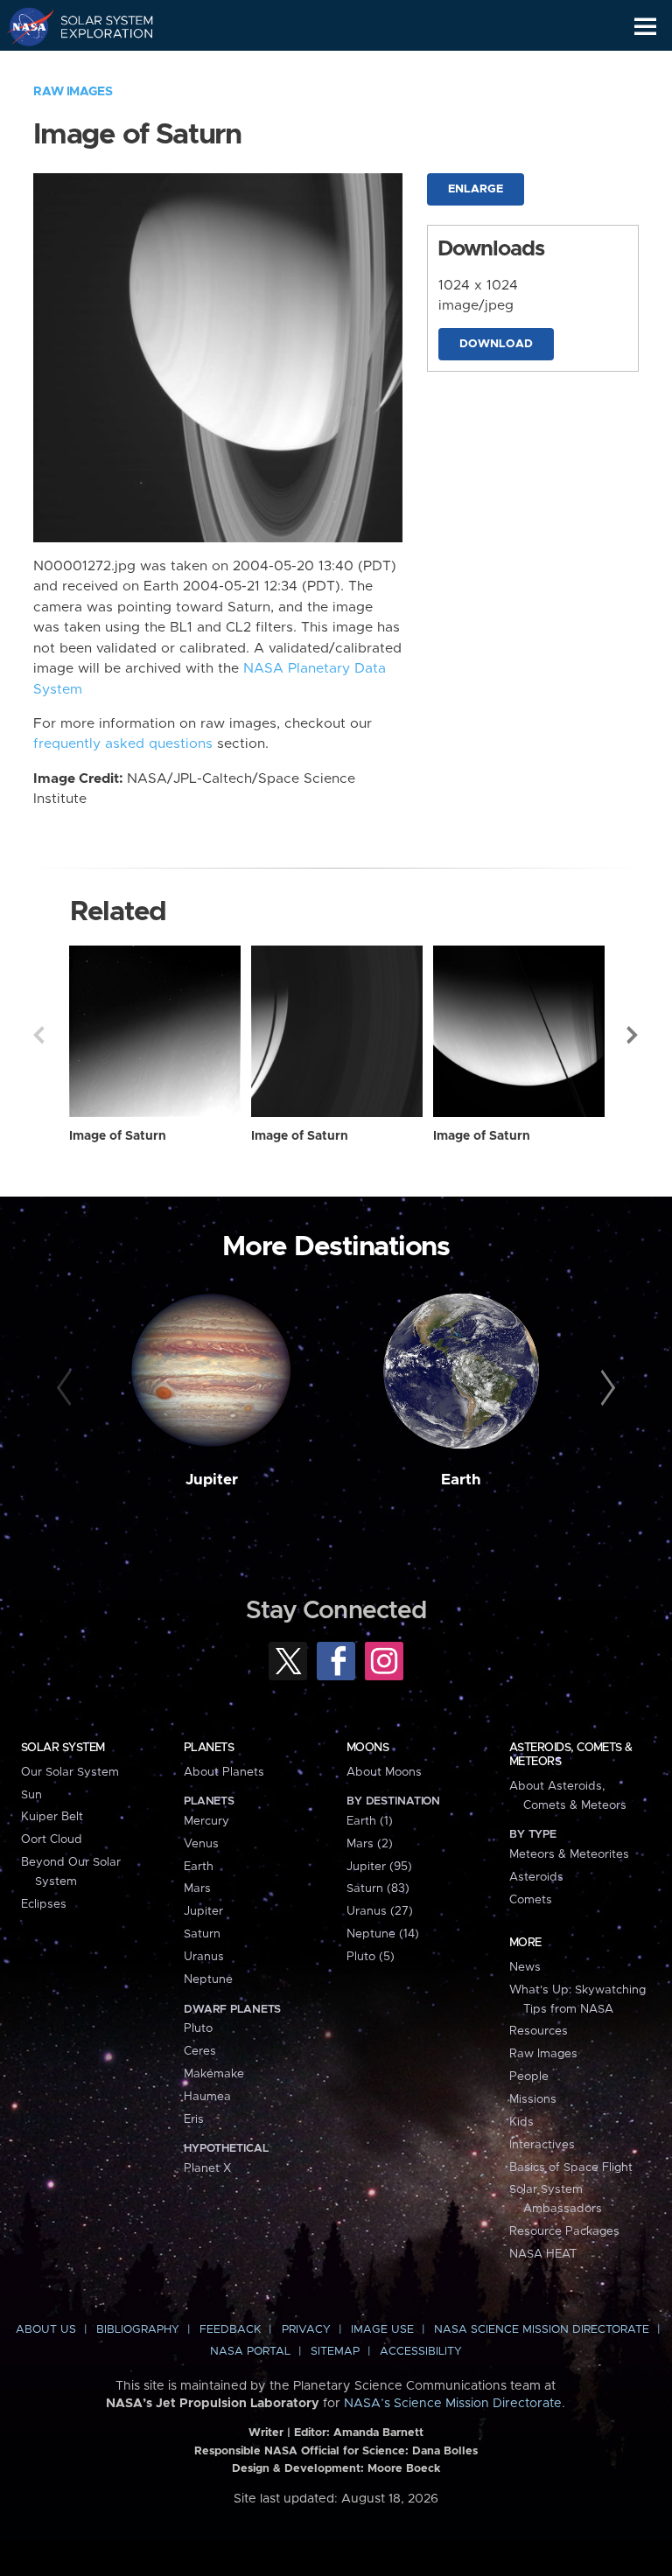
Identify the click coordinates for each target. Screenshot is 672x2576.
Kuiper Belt (52, 1817)
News (525, 1967)
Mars (197, 1888)
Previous (38, 1035)
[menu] (645, 27)
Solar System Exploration (97, 26)
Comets (531, 1900)
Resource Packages (564, 2231)
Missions (533, 2099)
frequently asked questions (123, 744)
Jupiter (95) (379, 1867)
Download (496, 344)
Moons (367, 1748)
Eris (194, 2119)
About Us (46, 2330)
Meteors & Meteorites (569, 1854)
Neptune (208, 1979)
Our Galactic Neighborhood (97, 66)
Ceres (200, 2051)
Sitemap (335, 2352)
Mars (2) (370, 1844)
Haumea (207, 2097)
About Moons (384, 1772)
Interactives (542, 2145)
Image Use (382, 2330)
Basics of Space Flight (571, 2168)
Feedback (230, 2330)
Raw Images (73, 92)
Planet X (207, 2168)
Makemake (214, 2074)
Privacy (306, 2330)
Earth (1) (370, 1821)
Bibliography (138, 2330)
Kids (521, 2122)
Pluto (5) (371, 1957)
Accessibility (421, 2352)
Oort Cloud (52, 1840)
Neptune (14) (383, 1934)
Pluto (198, 2028)
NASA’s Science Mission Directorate (453, 2404)
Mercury (206, 1821)
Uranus (204, 1957)
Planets (209, 1748)
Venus (201, 1844)
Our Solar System (70, 1772)
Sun (31, 1795)
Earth (461, 1480)
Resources (539, 2031)
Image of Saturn (118, 1136)
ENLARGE (476, 189)
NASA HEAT (543, 2254)
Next (633, 1035)
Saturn (202, 1934)
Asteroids (536, 1877)
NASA (23, 26)
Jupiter (212, 1480)
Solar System (63, 1748)
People (529, 2077)
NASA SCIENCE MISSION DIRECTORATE (542, 2330)
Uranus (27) (380, 1911)
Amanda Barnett (378, 2433)
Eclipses (44, 1904)
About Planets (224, 1772)
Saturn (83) (378, 1888)
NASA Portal (250, 2352)
